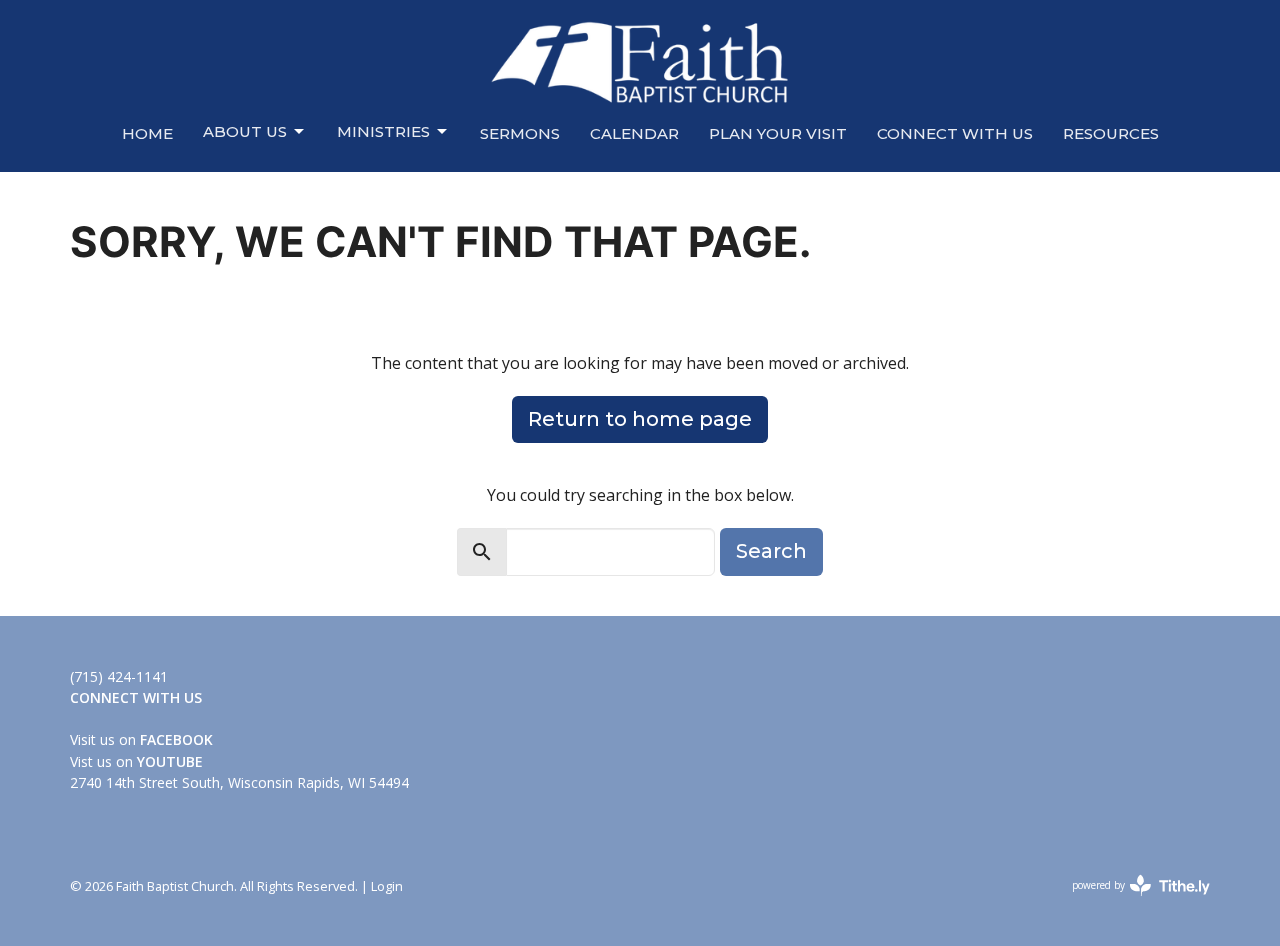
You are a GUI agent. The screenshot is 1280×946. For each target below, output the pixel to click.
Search (771, 551)
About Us (245, 131)
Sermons (520, 133)
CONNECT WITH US (955, 133)
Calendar (634, 133)
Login (387, 886)
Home (147, 133)
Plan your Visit (778, 133)
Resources (1111, 133)
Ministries (383, 131)
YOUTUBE (170, 761)
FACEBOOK (176, 739)
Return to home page (640, 419)
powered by (1130, 902)
